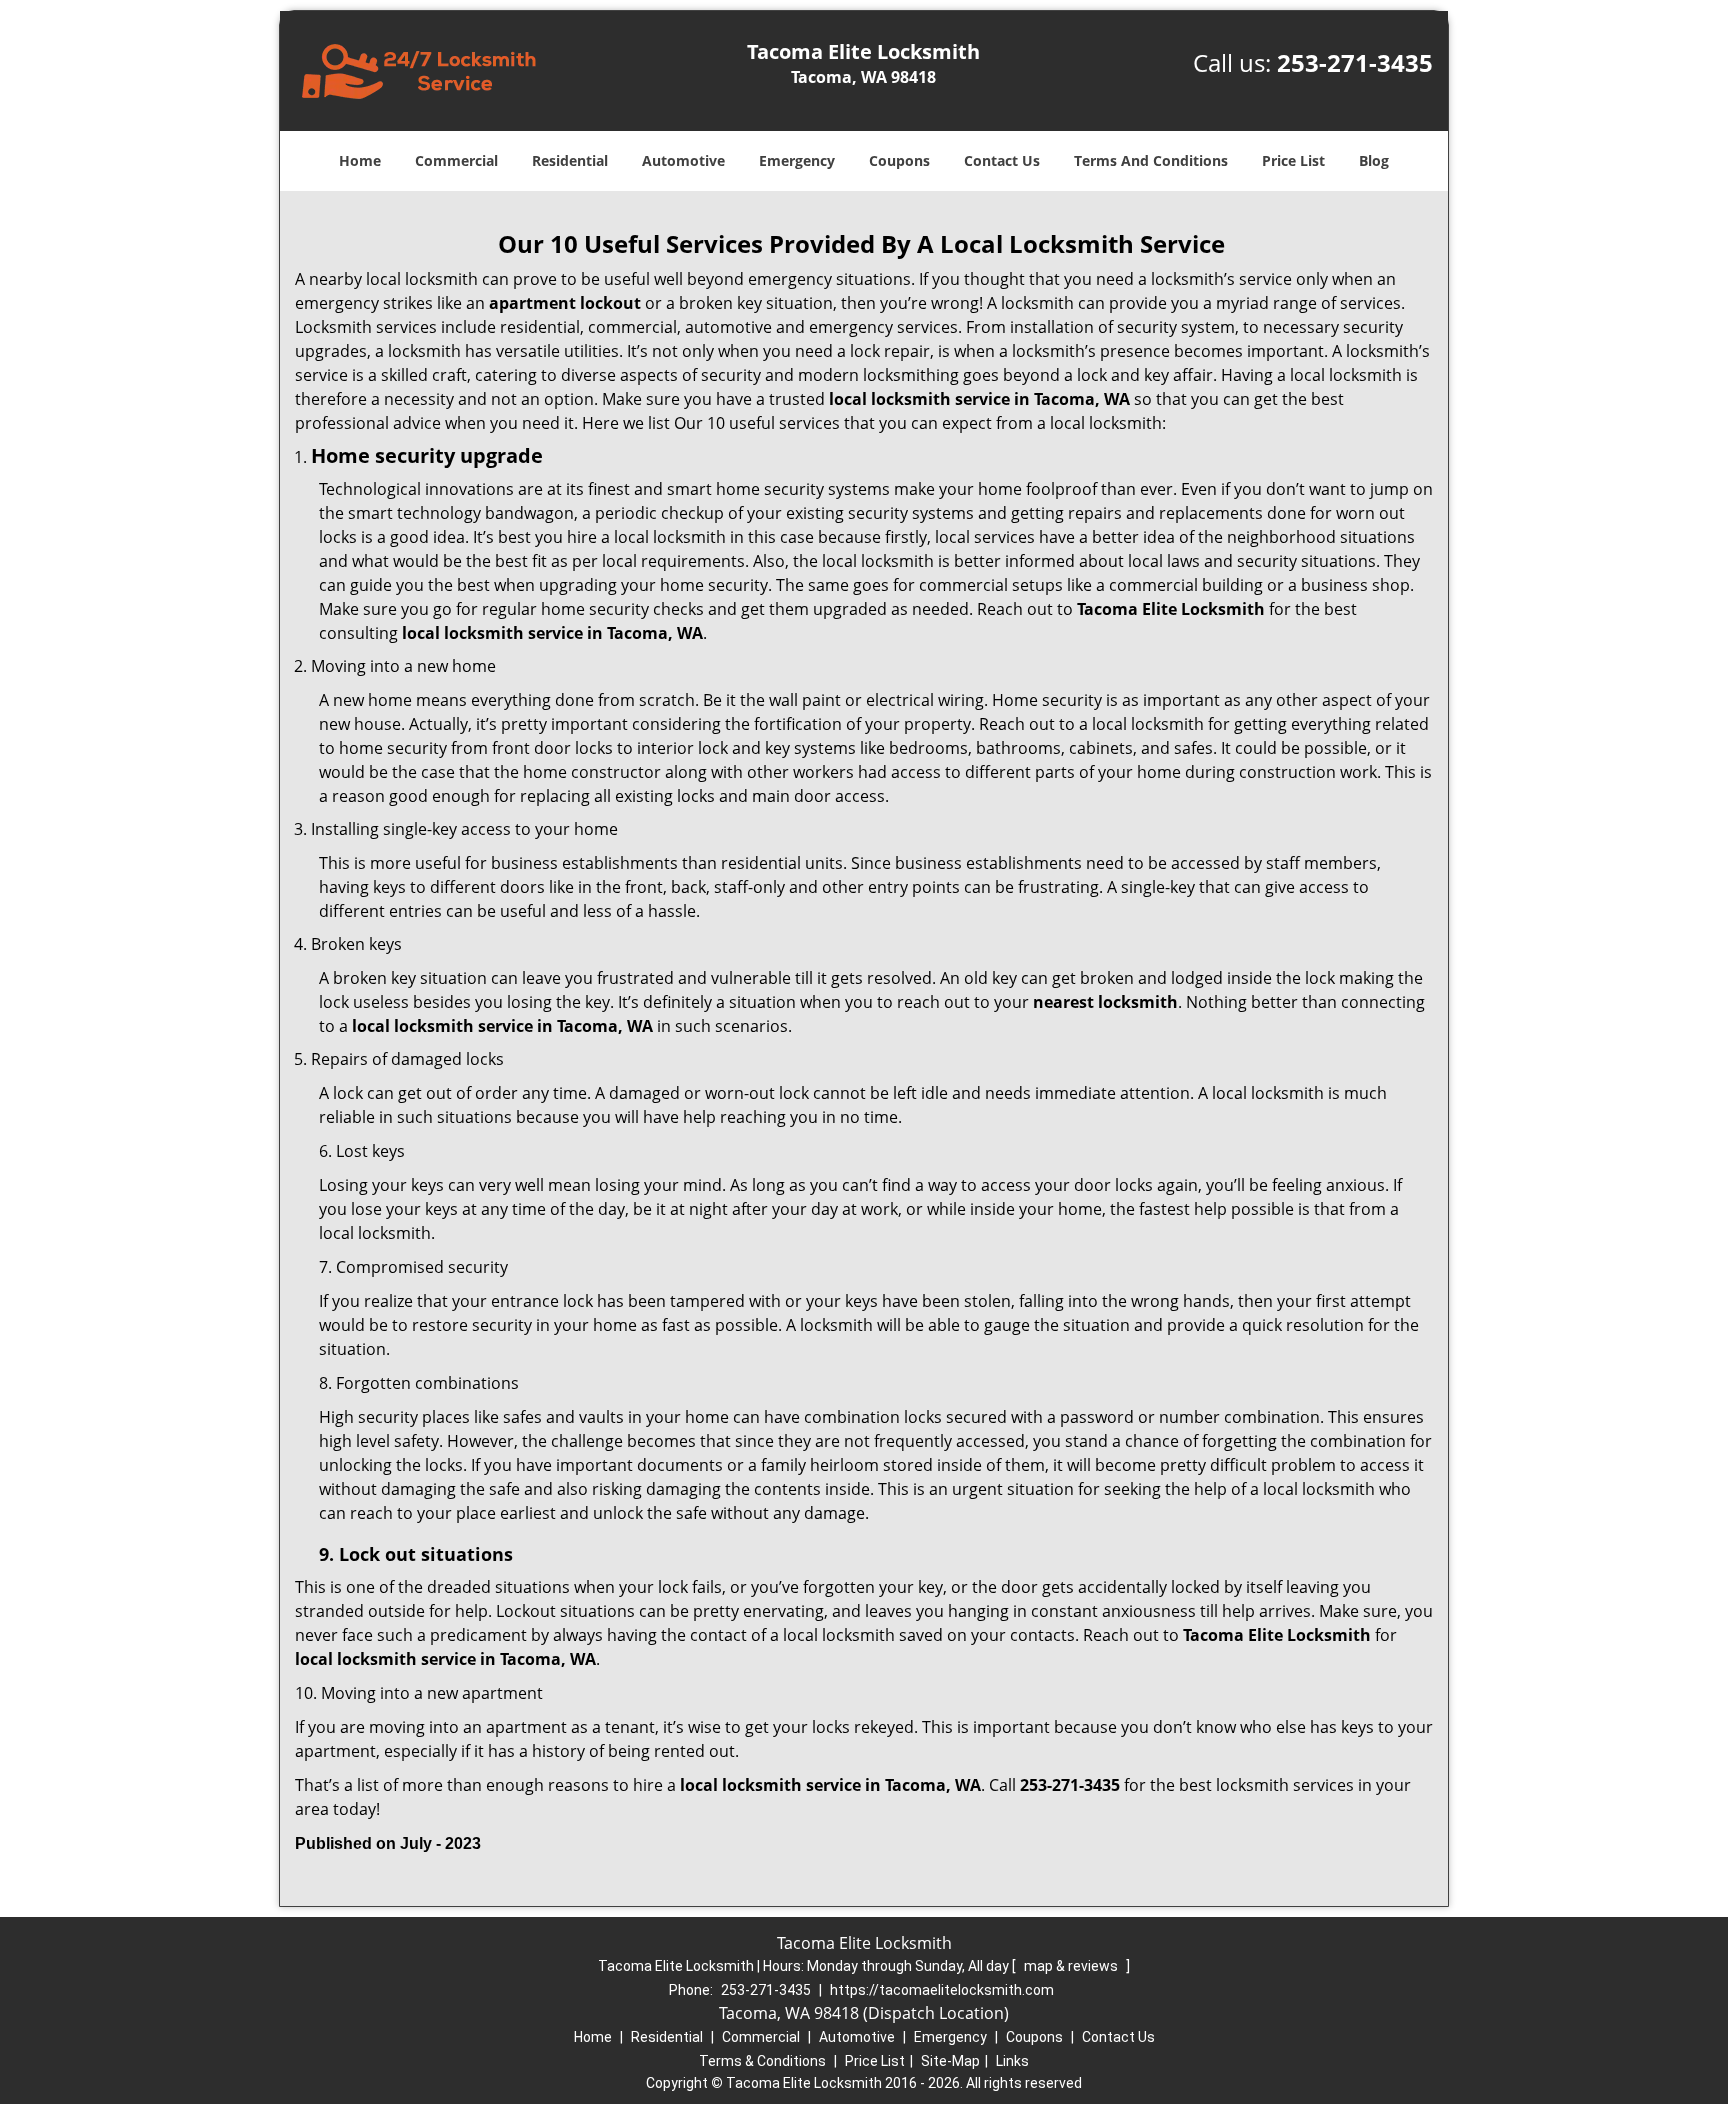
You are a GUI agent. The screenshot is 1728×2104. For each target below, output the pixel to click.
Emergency (797, 160)
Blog (1374, 160)
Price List (1293, 160)
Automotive (683, 160)
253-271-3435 (1355, 62)
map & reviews (1072, 1966)
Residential (570, 160)
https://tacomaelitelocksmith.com (942, 1990)
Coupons (899, 160)
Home (360, 160)
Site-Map (950, 2061)
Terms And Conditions (1151, 160)
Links (1012, 2061)
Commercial (456, 160)
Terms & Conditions (762, 2061)
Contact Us (1002, 160)
